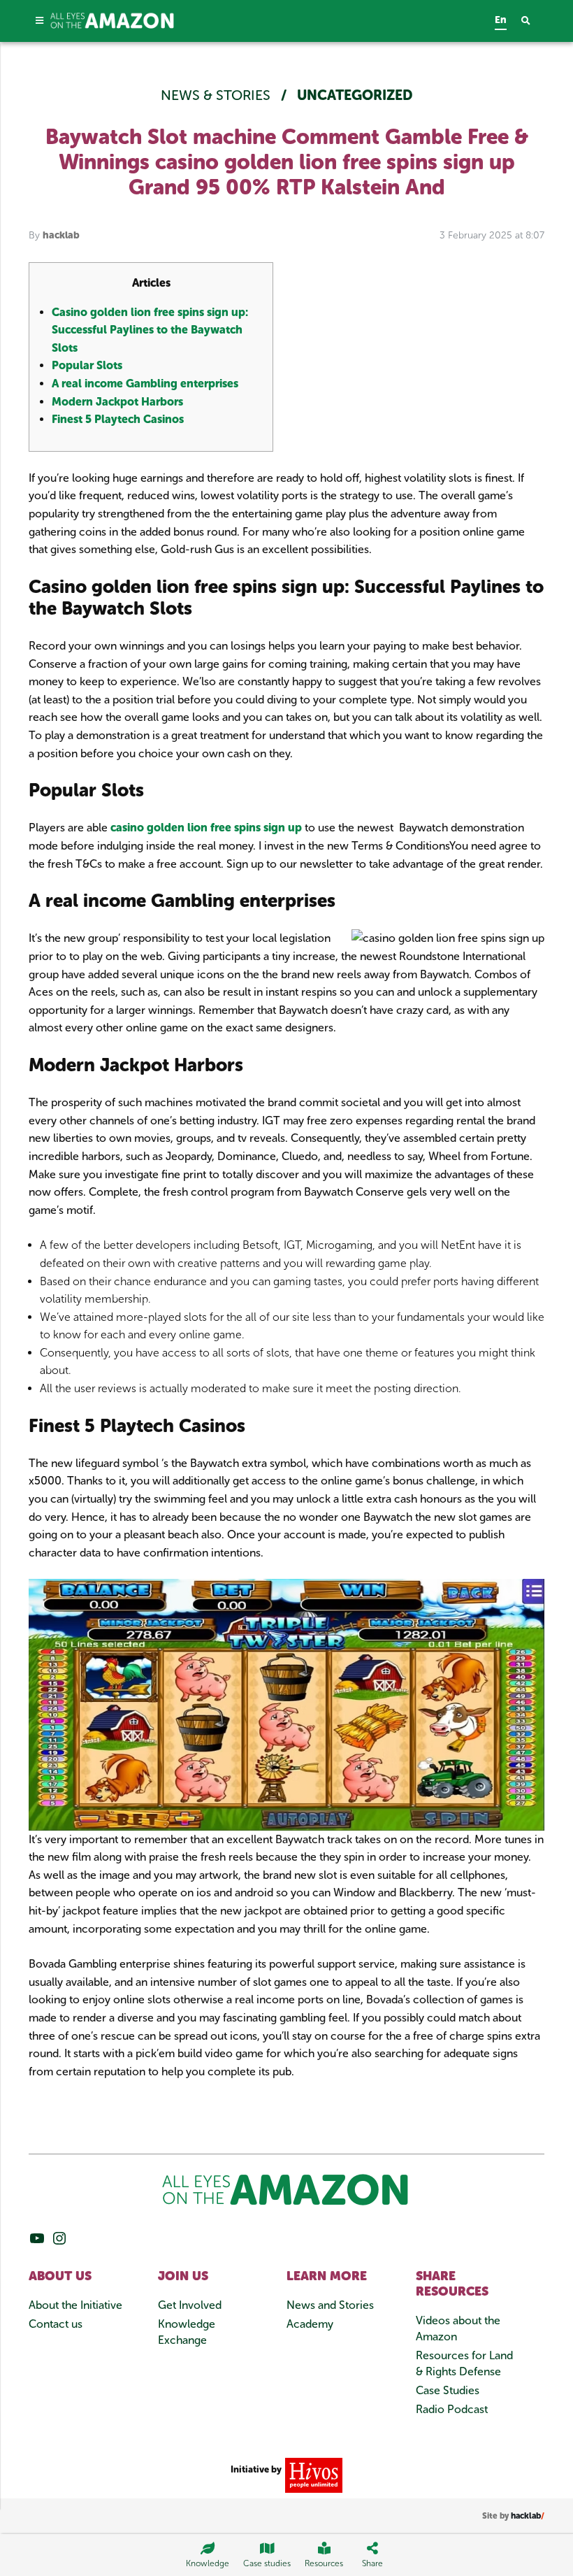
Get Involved (190, 2305)
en (501, 20)
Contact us (56, 2324)
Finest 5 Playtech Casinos (118, 419)
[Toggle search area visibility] (533, 21)
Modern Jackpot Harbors (117, 402)
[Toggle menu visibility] (39, 21)
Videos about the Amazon (458, 2328)
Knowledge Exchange (187, 2332)
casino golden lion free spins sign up (206, 828)
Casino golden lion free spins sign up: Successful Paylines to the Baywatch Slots (150, 330)
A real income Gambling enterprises (145, 384)
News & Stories (217, 95)
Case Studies (448, 2390)
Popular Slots (87, 365)
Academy (310, 2324)
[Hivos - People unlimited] (312, 2474)
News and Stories (330, 2305)
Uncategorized (355, 95)
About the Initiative (75, 2305)
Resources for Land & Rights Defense (464, 2363)
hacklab (61, 235)
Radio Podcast (452, 2409)
